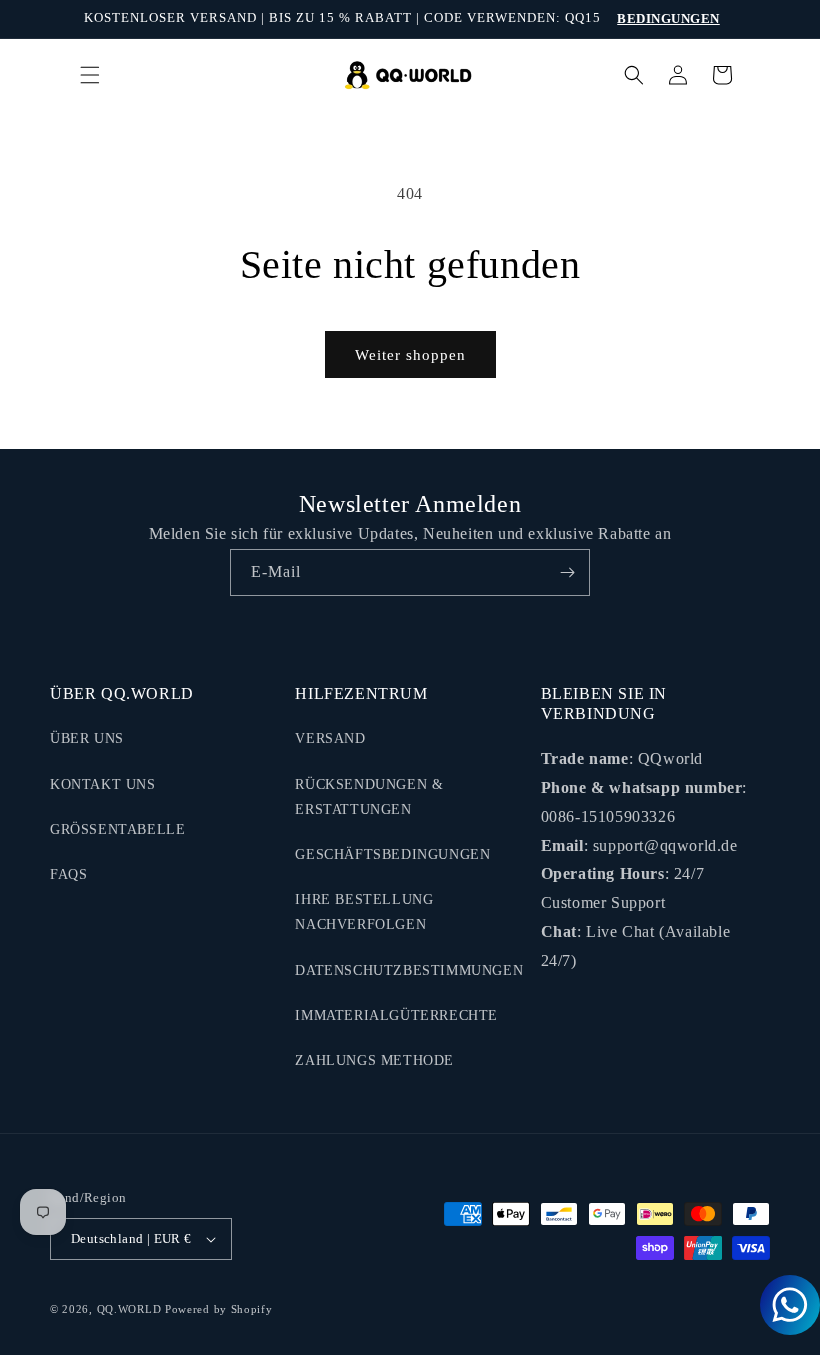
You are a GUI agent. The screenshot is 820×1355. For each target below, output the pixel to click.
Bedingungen (668, 18)
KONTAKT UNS (103, 784)
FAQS (68, 874)
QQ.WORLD (129, 1309)
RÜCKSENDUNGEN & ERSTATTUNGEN (369, 797)
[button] (90, 75)
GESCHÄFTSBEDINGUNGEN (392, 854)
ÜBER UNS (87, 738)
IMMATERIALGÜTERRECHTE (396, 1015)
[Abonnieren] (567, 572)
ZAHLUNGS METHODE (374, 1060)
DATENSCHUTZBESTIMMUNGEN (409, 970)
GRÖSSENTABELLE (117, 829)
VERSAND (330, 738)
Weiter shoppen (410, 355)
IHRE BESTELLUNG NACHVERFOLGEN (364, 912)
